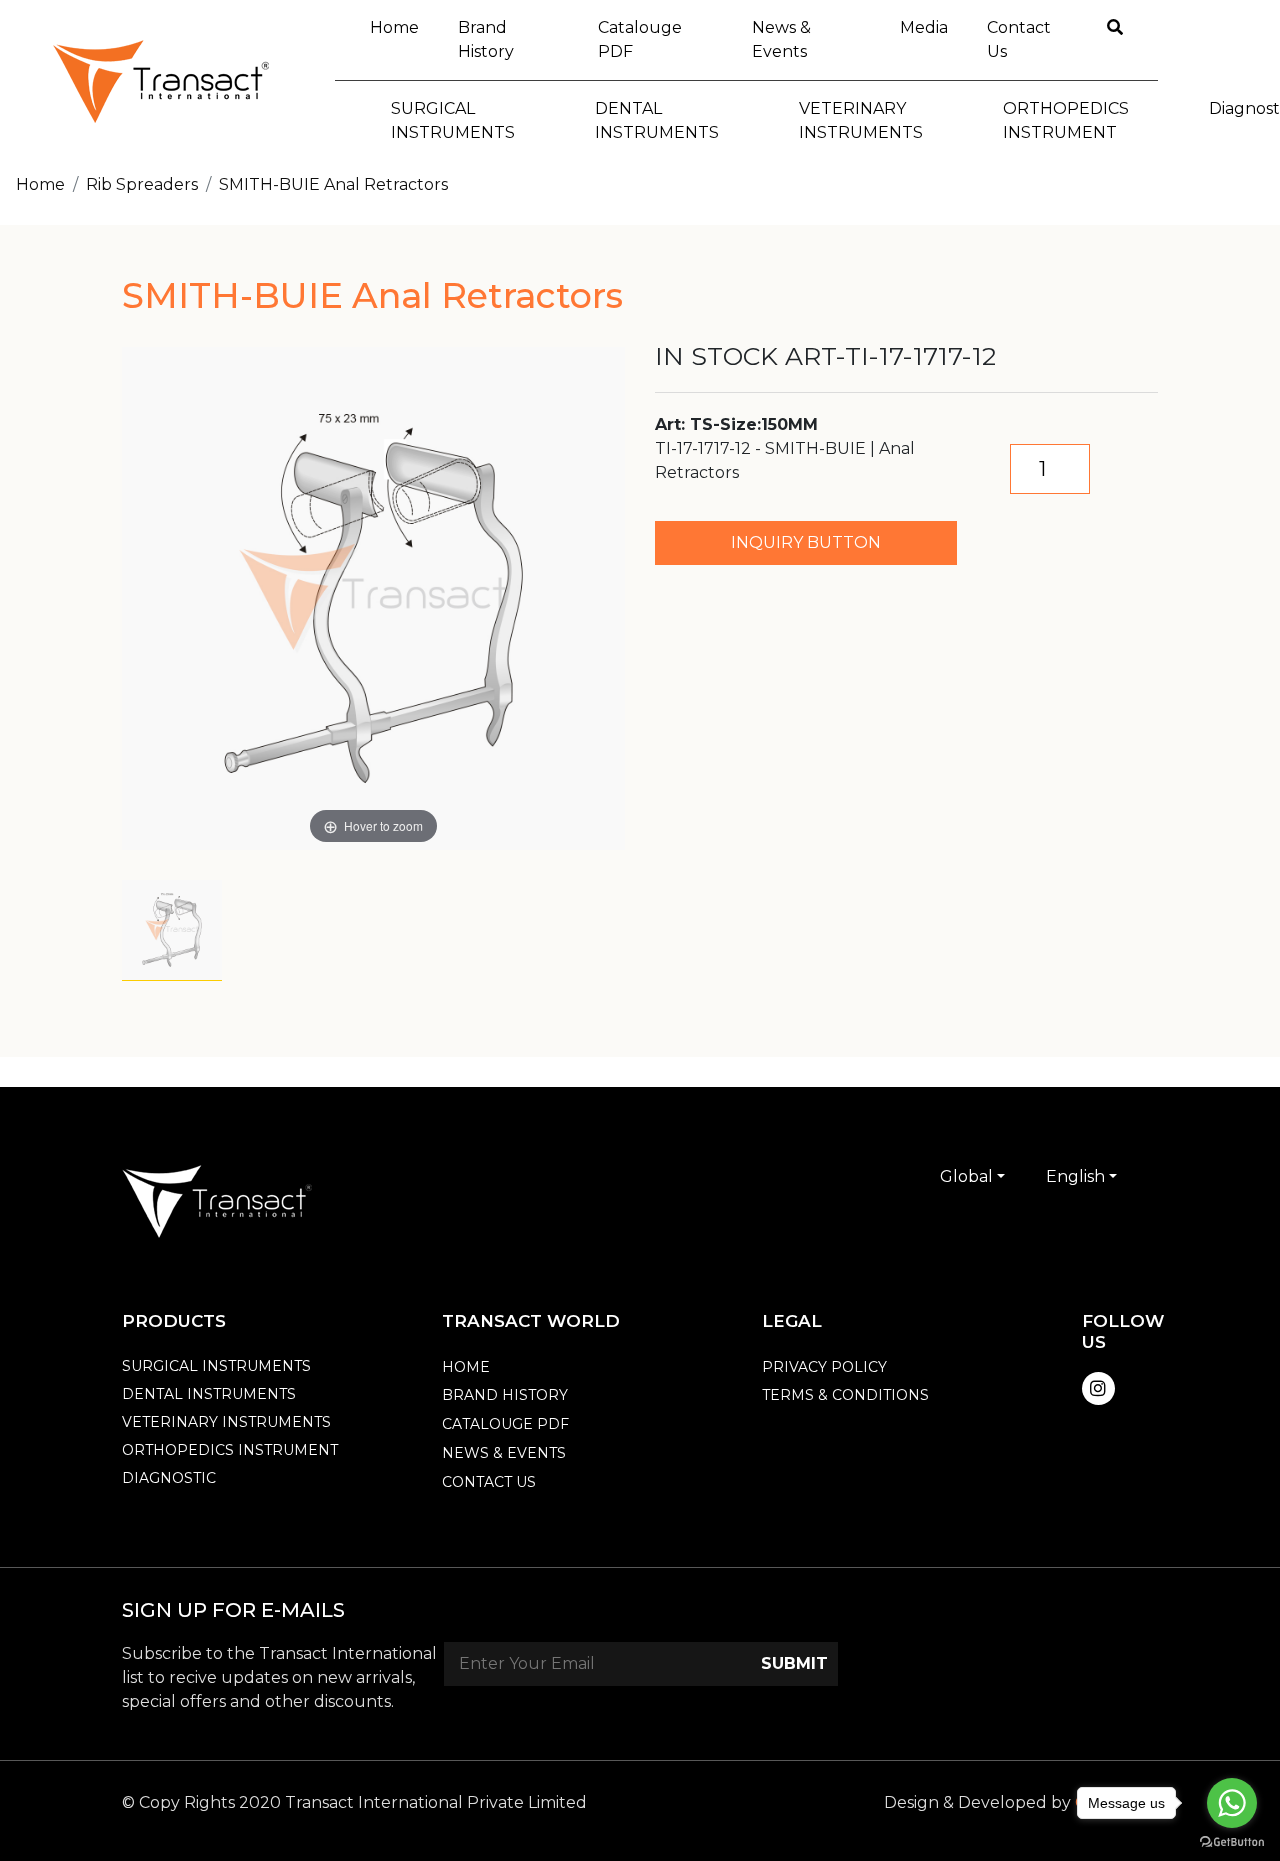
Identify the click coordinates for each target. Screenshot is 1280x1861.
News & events (504, 1453)
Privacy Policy (824, 1367)
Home (404, 27)
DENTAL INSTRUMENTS (209, 1394)
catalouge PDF (505, 1424)
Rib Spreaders (142, 184)
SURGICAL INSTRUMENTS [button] (453, 120)
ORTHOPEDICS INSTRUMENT (230, 1450)
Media (924, 27)
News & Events (781, 39)
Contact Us (1019, 39)
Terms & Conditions (845, 1395)
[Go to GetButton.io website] (1232, 1841)
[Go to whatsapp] (1232, 1803)
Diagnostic (169, 1478)
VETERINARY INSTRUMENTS (226, 1422)
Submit (794, 1663)
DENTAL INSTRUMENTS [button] (657, 120)
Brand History (486, 39)
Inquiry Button (806, 542)
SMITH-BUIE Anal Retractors (333, 184)
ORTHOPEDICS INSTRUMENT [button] (1066, 120)
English (1075, 1176)
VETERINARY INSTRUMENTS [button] (861, 120)
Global (966, 1176)
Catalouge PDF (640, 39)
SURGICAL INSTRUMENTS (216, 1366)
